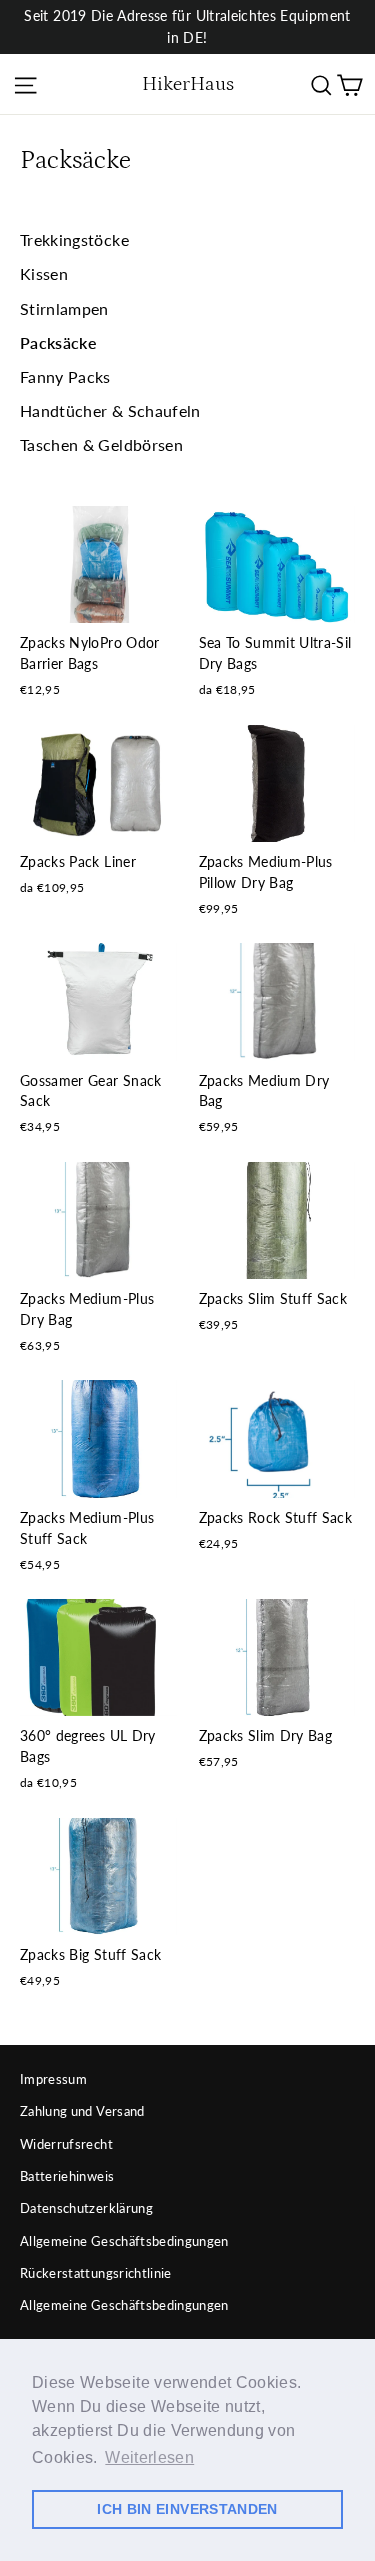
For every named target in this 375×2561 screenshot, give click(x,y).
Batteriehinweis (67, 2176)
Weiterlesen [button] (149, 2457)
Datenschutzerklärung (86, 2208)
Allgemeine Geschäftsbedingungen (124, 2241)
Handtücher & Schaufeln (110, 410)
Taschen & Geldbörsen (101, 444)
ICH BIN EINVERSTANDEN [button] (187, 2509)
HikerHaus (188, 84)
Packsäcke (58, 342)
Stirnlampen (64, 308)
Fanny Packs (65, 376)
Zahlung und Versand (82, 2111)
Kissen (44, 273)
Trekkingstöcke (74, 239)
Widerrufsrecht (66, 2144)
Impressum (53, 2079)
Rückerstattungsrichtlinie (96, 2273)
